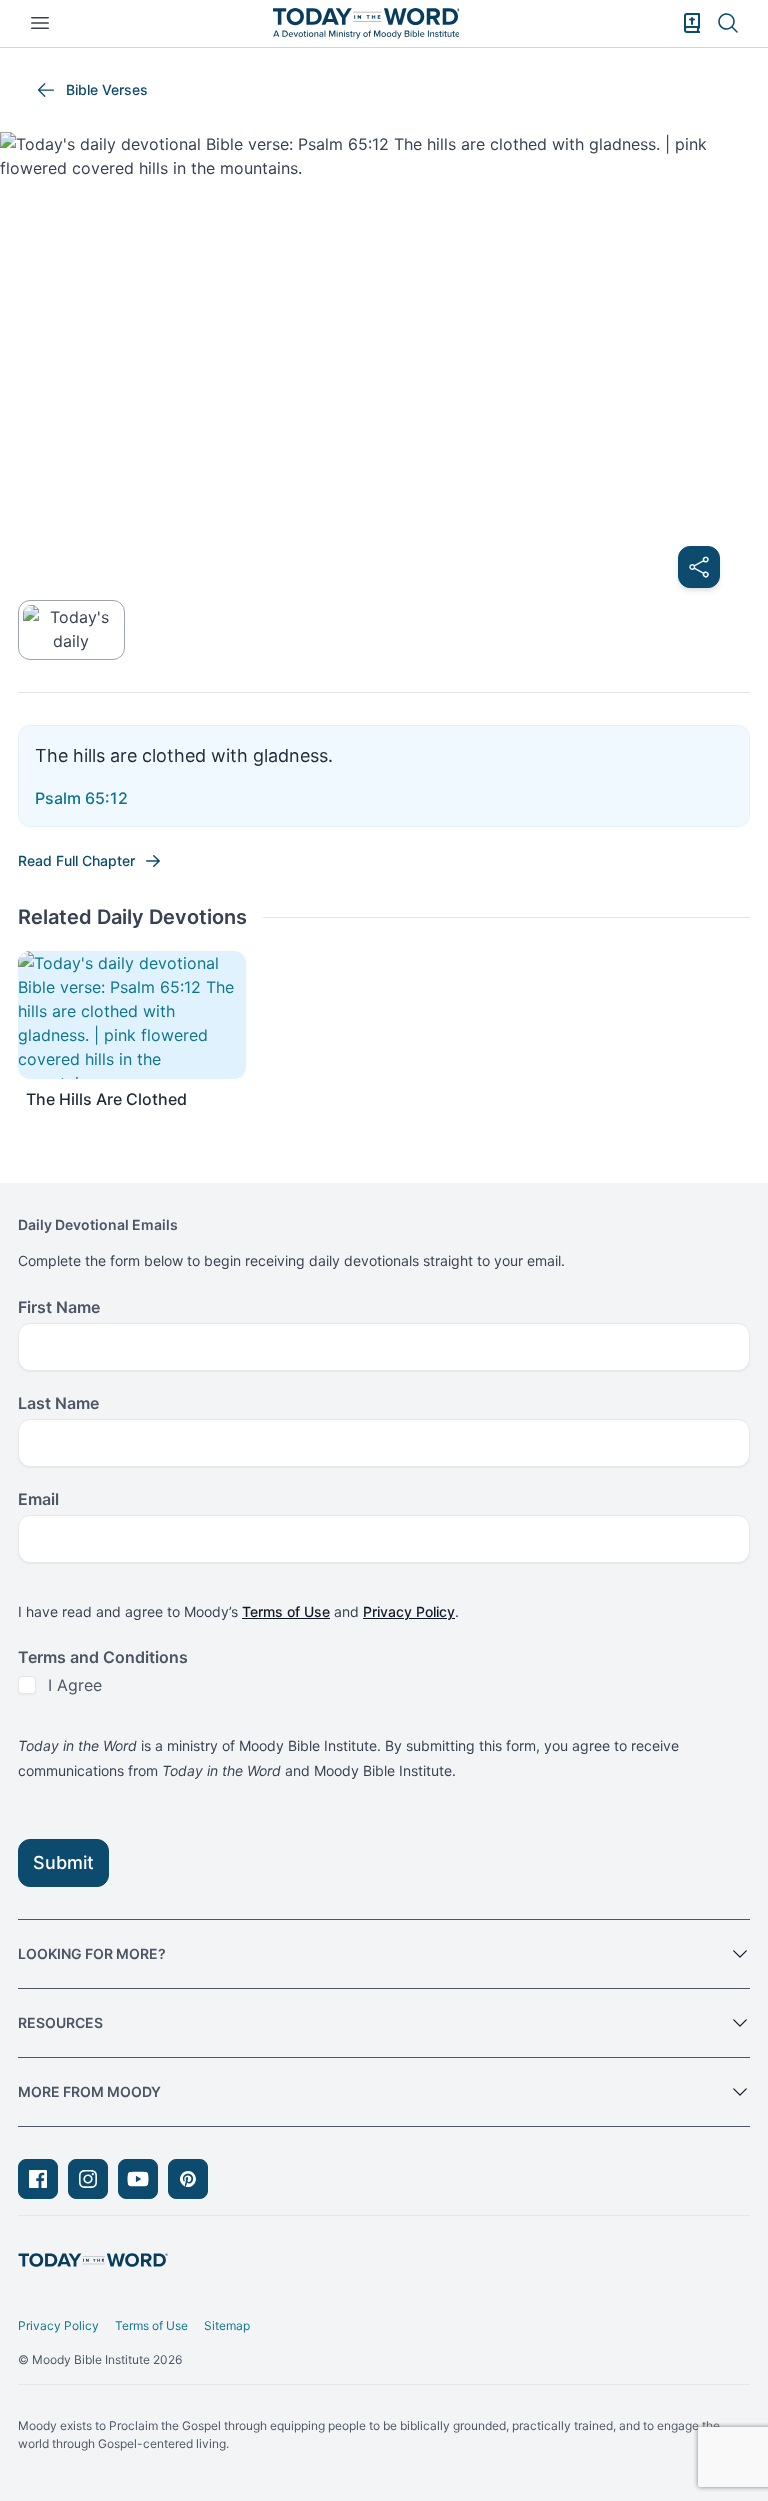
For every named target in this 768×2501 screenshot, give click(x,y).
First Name (59, 1307)
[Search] (728, 23)
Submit (63, 1862)
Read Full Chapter (76, 860)
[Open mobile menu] (40, 23)
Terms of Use (286, 1611)
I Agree (75, 1685)
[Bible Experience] (692, 23)
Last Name (58, 1403)
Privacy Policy (409, 1611)
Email (38, 1499)
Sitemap (227, 2325)
